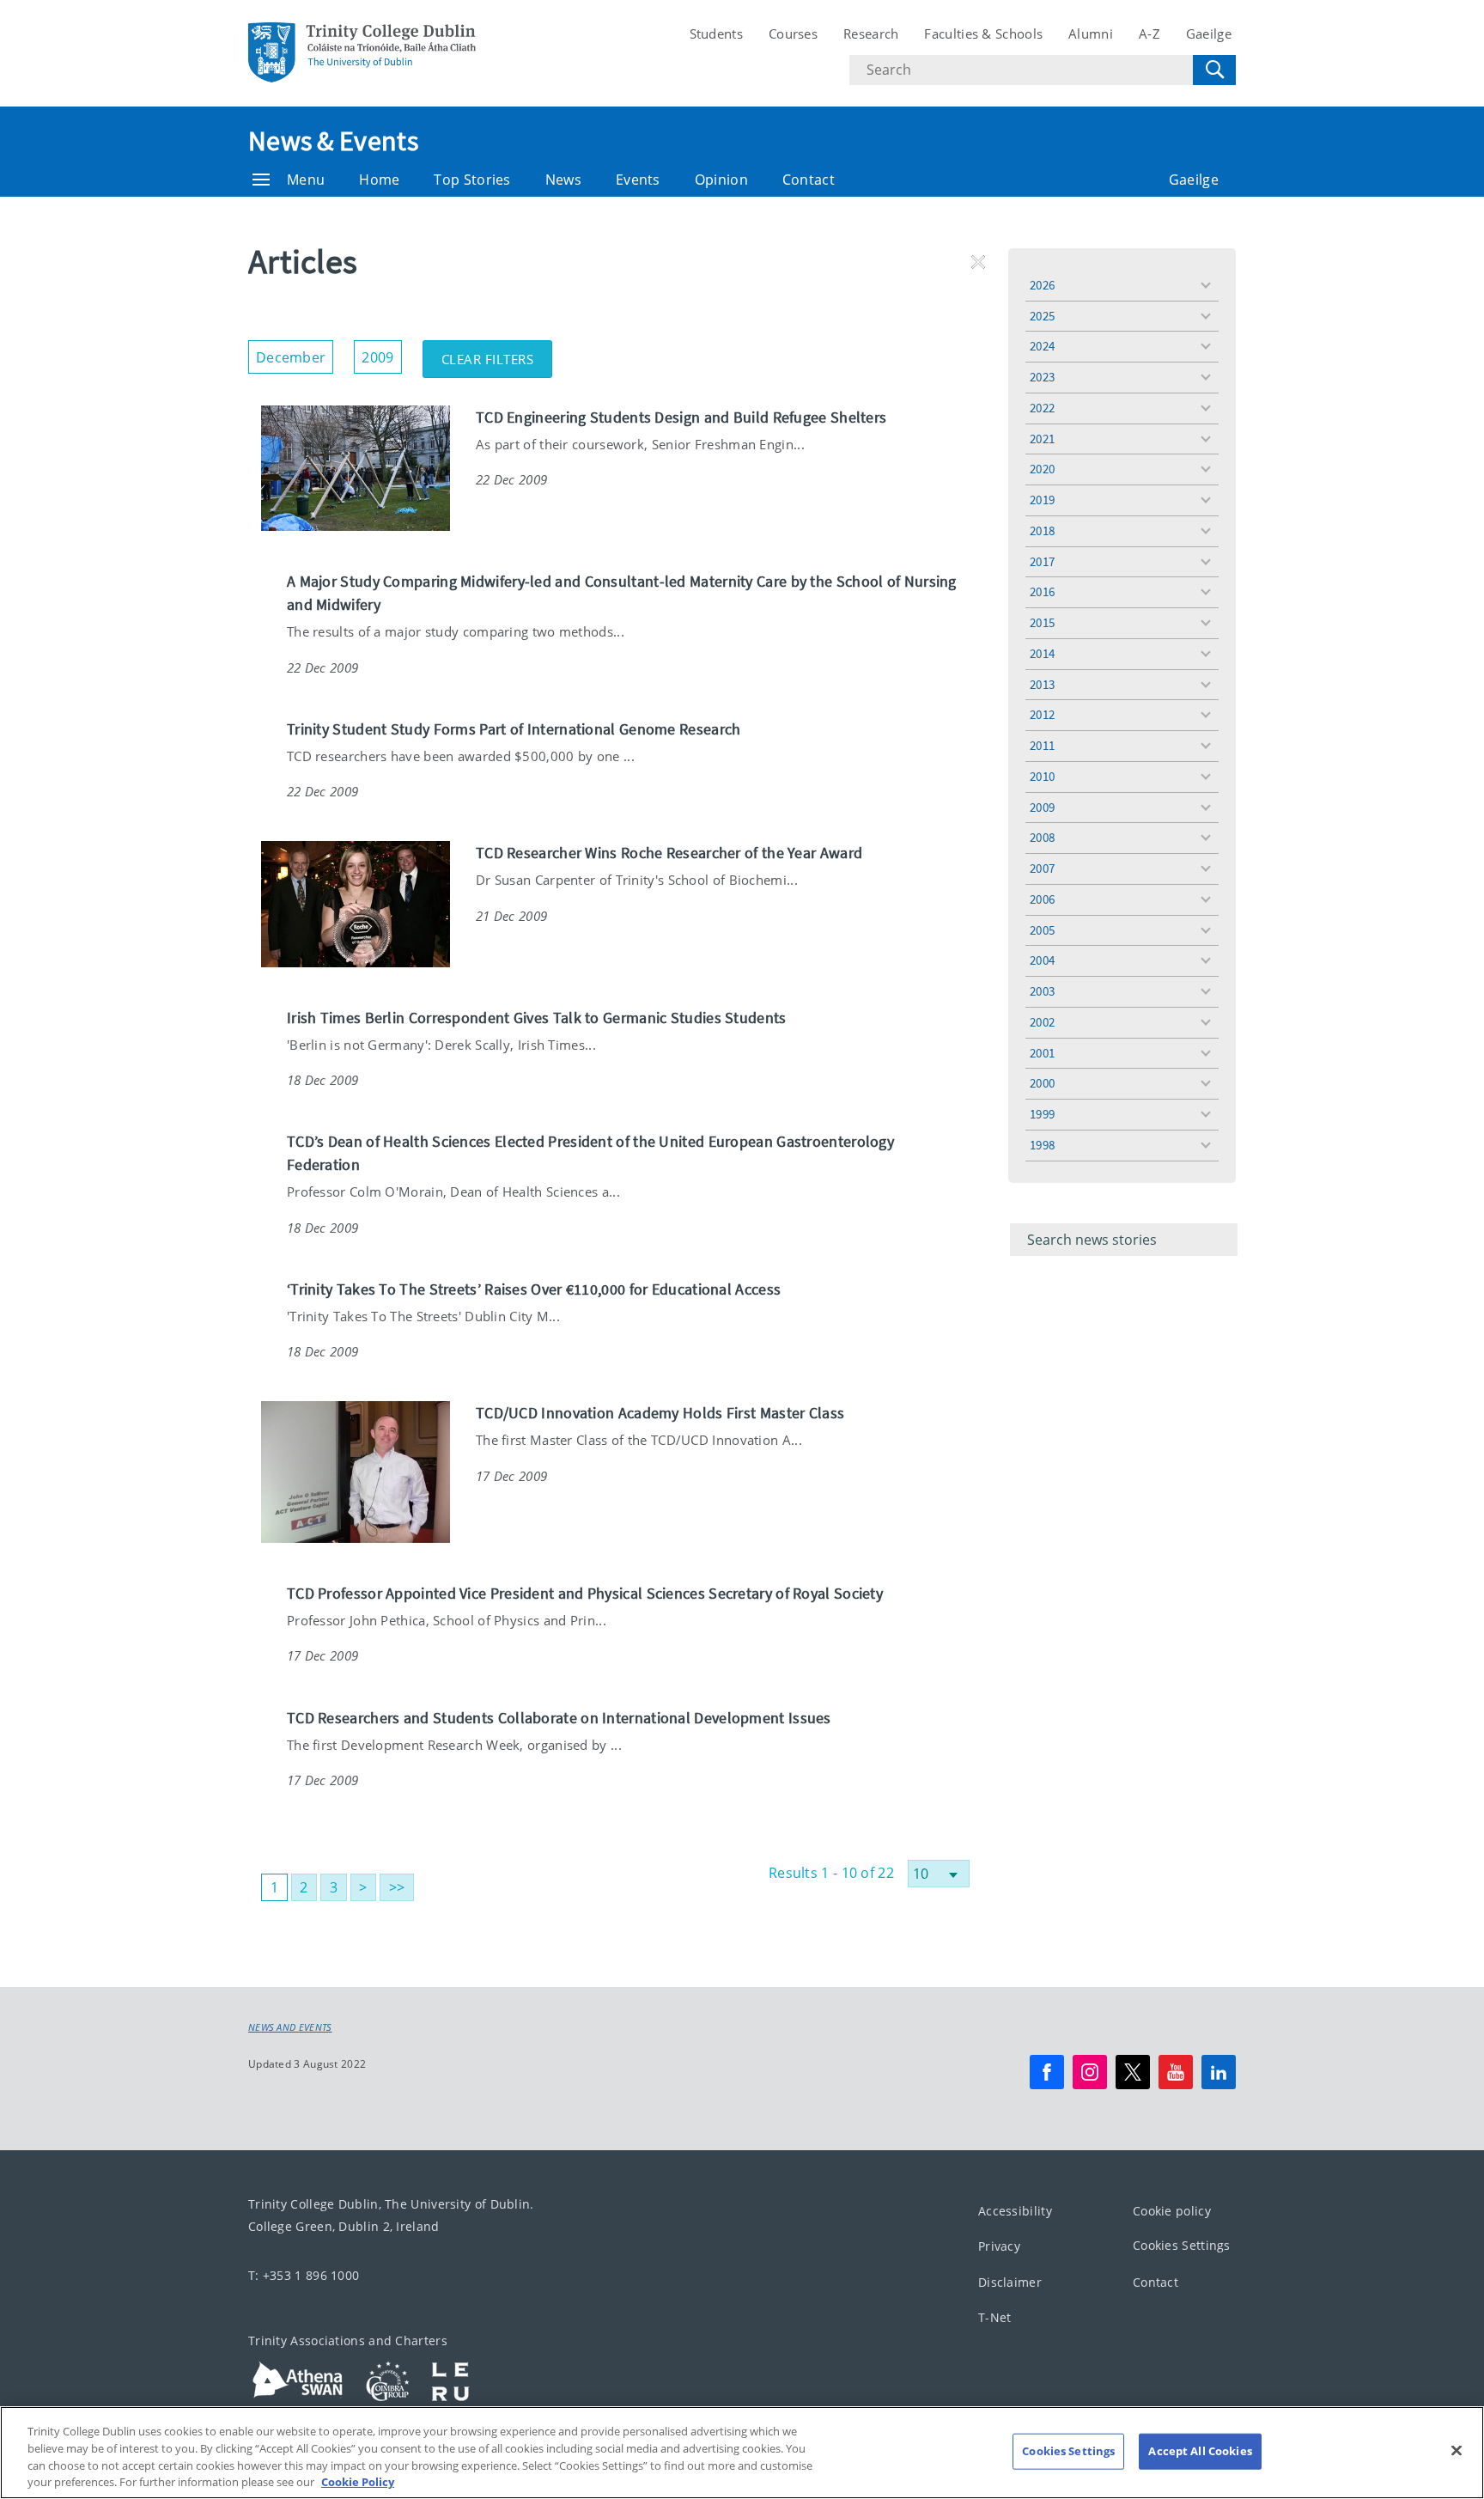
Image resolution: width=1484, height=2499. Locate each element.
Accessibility (1015, 2211)
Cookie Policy (358, 2481)
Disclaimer (1010, 2282)
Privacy (999, 2246)
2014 (1042, 653)
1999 (1042, 1114)
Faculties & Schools (983, 34)
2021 (1042, 439)
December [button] (295, 354)
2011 (1042, 745)
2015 (1042, 622)
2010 (1042, 776)
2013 (1042, 684)
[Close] (1457, 2450)
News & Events (333, 141)
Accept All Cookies (1200, 2451)
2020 (1042, 469)
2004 (1042, 960)
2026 (1042, 285)
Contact (809, 180)
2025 (1042, 316)
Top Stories (472, 180)
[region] (742, 2453)
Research (871, 34)
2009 (1042, 807)
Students (716, 34)
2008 (1042, 837)
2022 (1042, 408)
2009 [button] (381, 354)
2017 (1042, 561)
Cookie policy (1172, 2211)
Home (379, 180)
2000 (1042, 1083)
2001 (1042, 1053)
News (563, 180)
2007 (1042, 868)
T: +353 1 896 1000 (304, 2275)
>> (397, 1887)
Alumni (1091, 34)
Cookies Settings (1182, 2245)
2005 (1042, 930)
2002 (1042, 1022)
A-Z (1149, 34)
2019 (1042, 500)
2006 (1042, 899)
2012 (1042, 714)
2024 (1042, 346)
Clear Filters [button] (497, 354)
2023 (1042, 377)
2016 (1042, 591)
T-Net (995, 2317)
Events (638, 180)
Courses (793, 34)
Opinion (721, 180)
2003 (1042, 991)
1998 (1042, 1145)
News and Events (290, 2027)
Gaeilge (1209, 34)
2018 (1042, 530)
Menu (306, 180)
